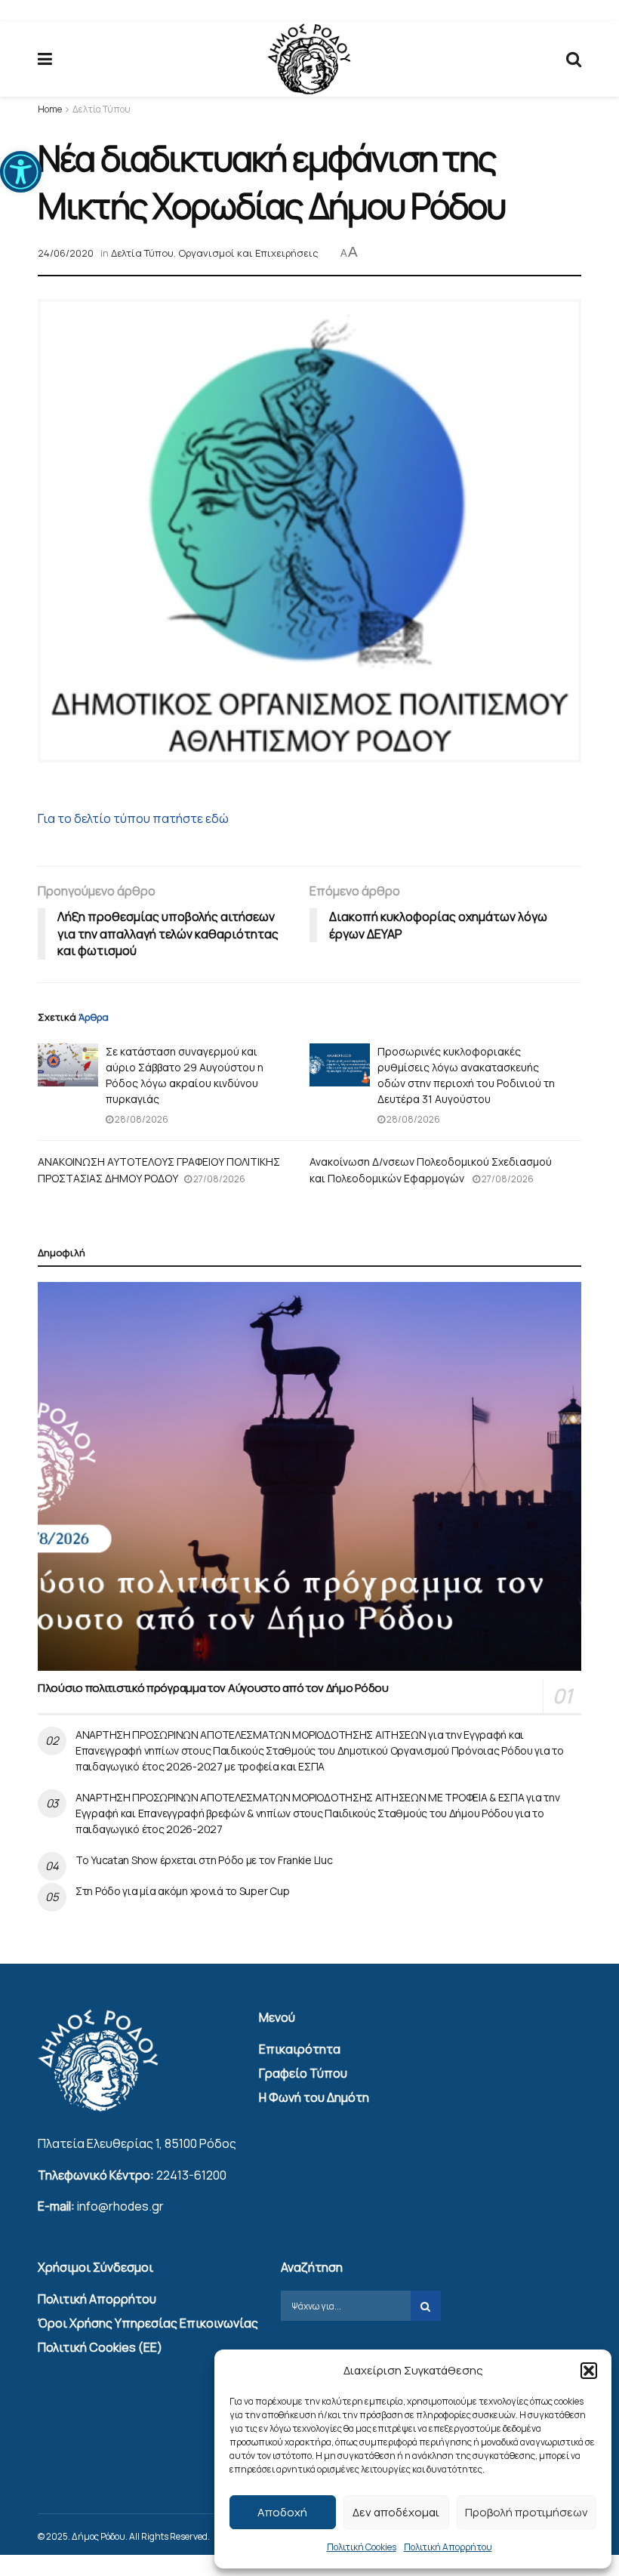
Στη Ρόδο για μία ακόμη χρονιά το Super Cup (182, 1891)
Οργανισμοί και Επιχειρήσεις (248, 253)
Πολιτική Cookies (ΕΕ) (100, 2347)
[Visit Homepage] (309, 59)
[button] (21, 172)
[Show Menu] (45, 59)
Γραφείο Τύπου (303, 2073)
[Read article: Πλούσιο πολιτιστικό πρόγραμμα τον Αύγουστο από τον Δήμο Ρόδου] (309, 1476)
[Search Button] (574, 59)
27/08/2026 (219, 1179)
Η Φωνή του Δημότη (314, 2097)
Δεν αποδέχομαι (396, 2512)
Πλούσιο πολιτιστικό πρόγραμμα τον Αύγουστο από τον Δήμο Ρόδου (213, 1688)
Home (50, 109)
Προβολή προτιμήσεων (527, 2512)
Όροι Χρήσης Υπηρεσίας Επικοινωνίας (148, 2323)
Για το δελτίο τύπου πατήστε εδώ (133, 818)
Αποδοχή (282, 2512)
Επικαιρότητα (300, 2049)
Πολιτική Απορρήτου (448, 2547)
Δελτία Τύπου (102, 109)
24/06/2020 (66, 253)
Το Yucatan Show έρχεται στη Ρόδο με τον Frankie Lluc (204, 1860)
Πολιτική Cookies (362, 2547)
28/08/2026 (141, 1119)
